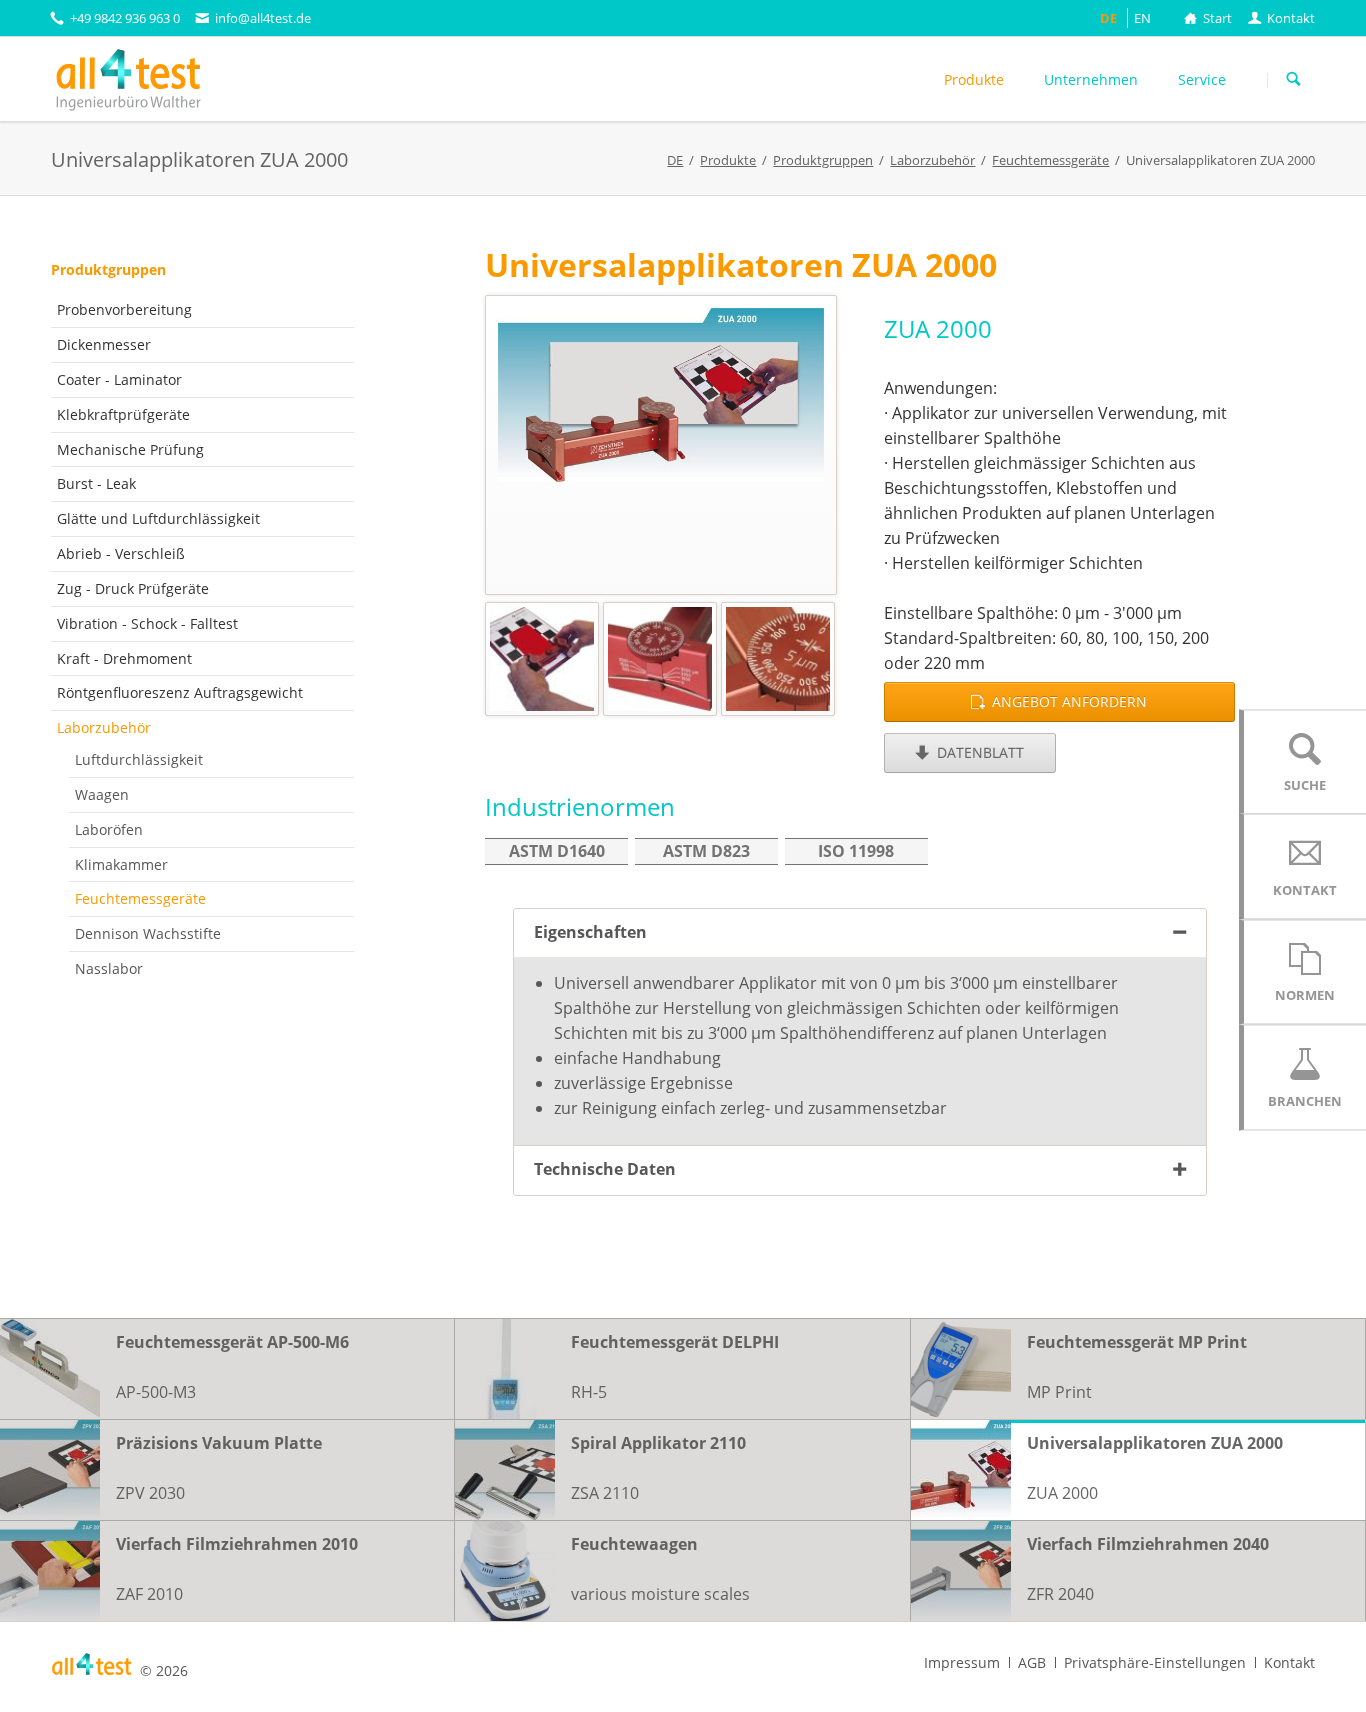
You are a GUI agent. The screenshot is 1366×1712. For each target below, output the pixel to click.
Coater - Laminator (119, 379)
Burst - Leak (96, 483)
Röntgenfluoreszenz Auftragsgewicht (180, 692)
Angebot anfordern (1067, 701)
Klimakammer (121, 864)
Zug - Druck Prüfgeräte (133, 588)
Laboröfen (109, 829)
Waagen (102, 794)
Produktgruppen (108, 269)
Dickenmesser (104, 344)
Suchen (1294, 80)
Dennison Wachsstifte (148, 933)
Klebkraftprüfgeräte (123, 414)
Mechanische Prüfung (130, 449)
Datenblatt (978, 752)
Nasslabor (109, 968)
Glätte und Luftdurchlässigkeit (158, 518)
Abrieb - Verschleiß (121, 553)
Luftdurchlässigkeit (139, 759)
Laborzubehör (104, 727)
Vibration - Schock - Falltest (147, 623)
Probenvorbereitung (124, 309)
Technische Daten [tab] (605, 1169)
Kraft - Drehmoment (124, 658)
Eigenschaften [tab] (590, 932)
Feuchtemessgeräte (140, 898)
